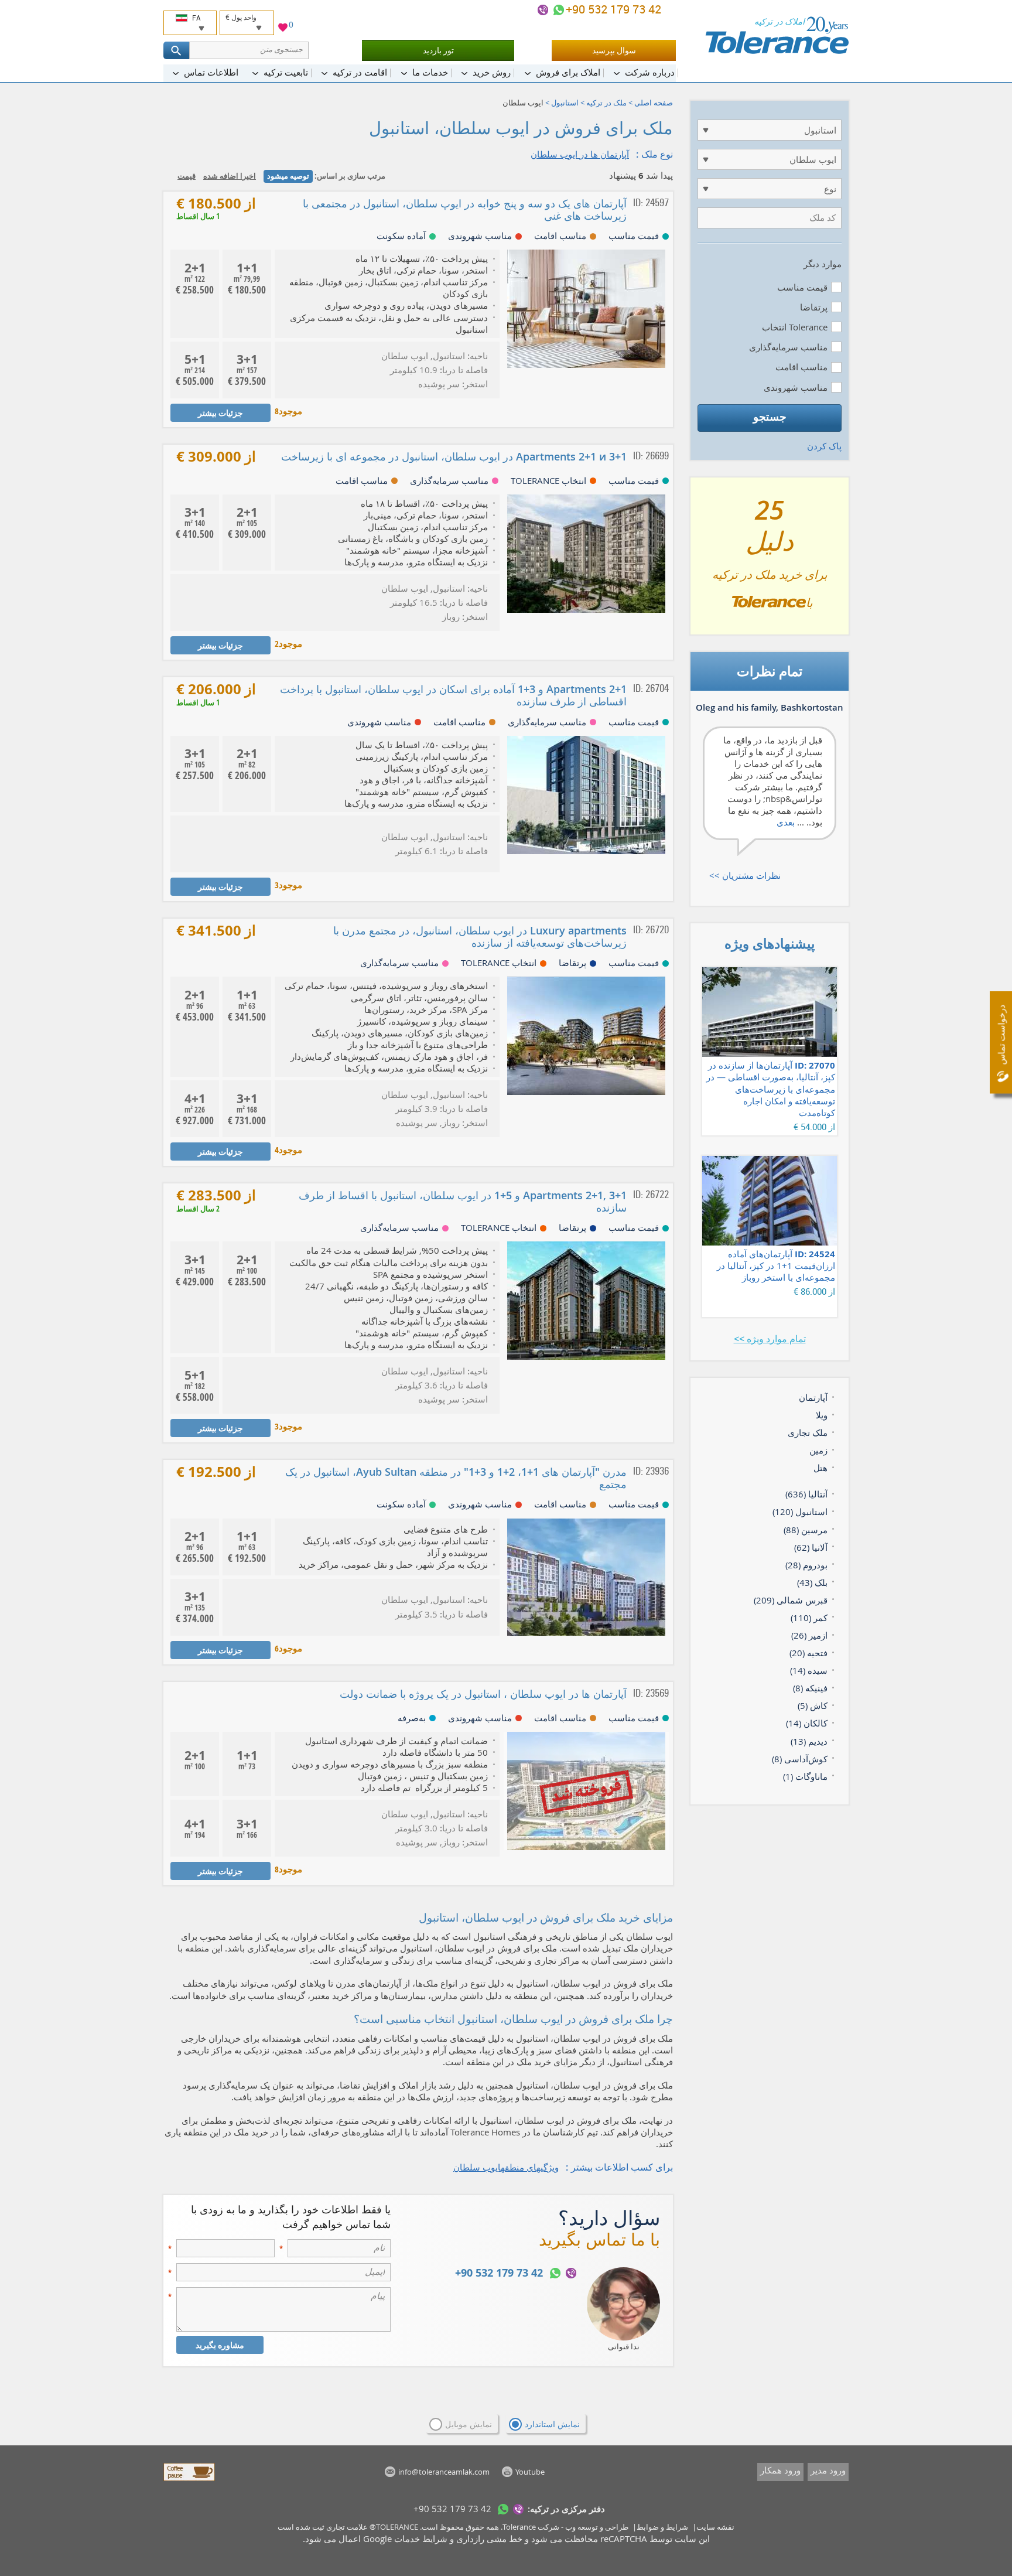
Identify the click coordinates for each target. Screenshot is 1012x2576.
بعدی (786, 822)
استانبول (565, 103)
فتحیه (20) (808, 1653)
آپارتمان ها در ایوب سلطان (580, 154)
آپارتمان (813, 1397)
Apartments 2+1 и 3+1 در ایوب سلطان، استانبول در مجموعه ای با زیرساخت (454, 456)
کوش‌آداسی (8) (800, 1759)
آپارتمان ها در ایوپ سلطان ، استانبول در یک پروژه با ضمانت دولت (483, 1694)
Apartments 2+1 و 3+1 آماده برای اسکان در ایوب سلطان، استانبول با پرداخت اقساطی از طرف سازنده (453, 695)
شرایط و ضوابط (662, 2527)
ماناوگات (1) (805, 1776)
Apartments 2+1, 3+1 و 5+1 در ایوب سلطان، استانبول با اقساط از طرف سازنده (463, 1201)
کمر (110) (809, 1618)
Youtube (530, 2472)
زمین (818, 1450)
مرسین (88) (806, 1530)
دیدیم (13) (809, 1741)
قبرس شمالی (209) (791, 1600)
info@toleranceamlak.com (444, 2472)
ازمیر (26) (809, 1635)
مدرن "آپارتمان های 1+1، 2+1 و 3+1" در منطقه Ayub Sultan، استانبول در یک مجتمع (456, 1478)
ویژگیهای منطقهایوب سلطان (506, 2167)
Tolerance (519, 2527)
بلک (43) (812, 1582)
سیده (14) (809, 1670)
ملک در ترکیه (606, 103)
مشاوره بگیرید (220, 2345)
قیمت (187, 176)
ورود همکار (780, 2470)
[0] (283, 29)
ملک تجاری (808, 1432)
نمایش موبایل (469, 2424)
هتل (820, 1468)
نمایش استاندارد (552, 2424)
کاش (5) (813, 1705)
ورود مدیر (828, 2470)
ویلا (822, 1415)
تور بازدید (438, 50)
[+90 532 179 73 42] (559, 10)
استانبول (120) (800, 1512)
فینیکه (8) (810, 1688)
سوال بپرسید (614, 50)
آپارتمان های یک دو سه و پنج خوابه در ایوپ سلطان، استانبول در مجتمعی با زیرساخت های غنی (465, 209)
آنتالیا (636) (806, 1494)
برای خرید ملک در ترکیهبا (770, 561)
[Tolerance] (777, 35)
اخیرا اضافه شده (230, 176)
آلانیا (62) (811, 1547)
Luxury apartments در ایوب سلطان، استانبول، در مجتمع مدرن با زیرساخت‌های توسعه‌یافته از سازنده (480, 936)
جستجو (770, 417)
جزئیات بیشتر (220, 413)
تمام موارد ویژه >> (770, 1339)
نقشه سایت (715, 2527)
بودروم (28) (806, 1565)
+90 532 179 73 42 (615, 9)
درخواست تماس (1001, 1035)
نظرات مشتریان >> (745, 875)
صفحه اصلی (654, 103)
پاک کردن (824, 446)
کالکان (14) (807, 1723)
